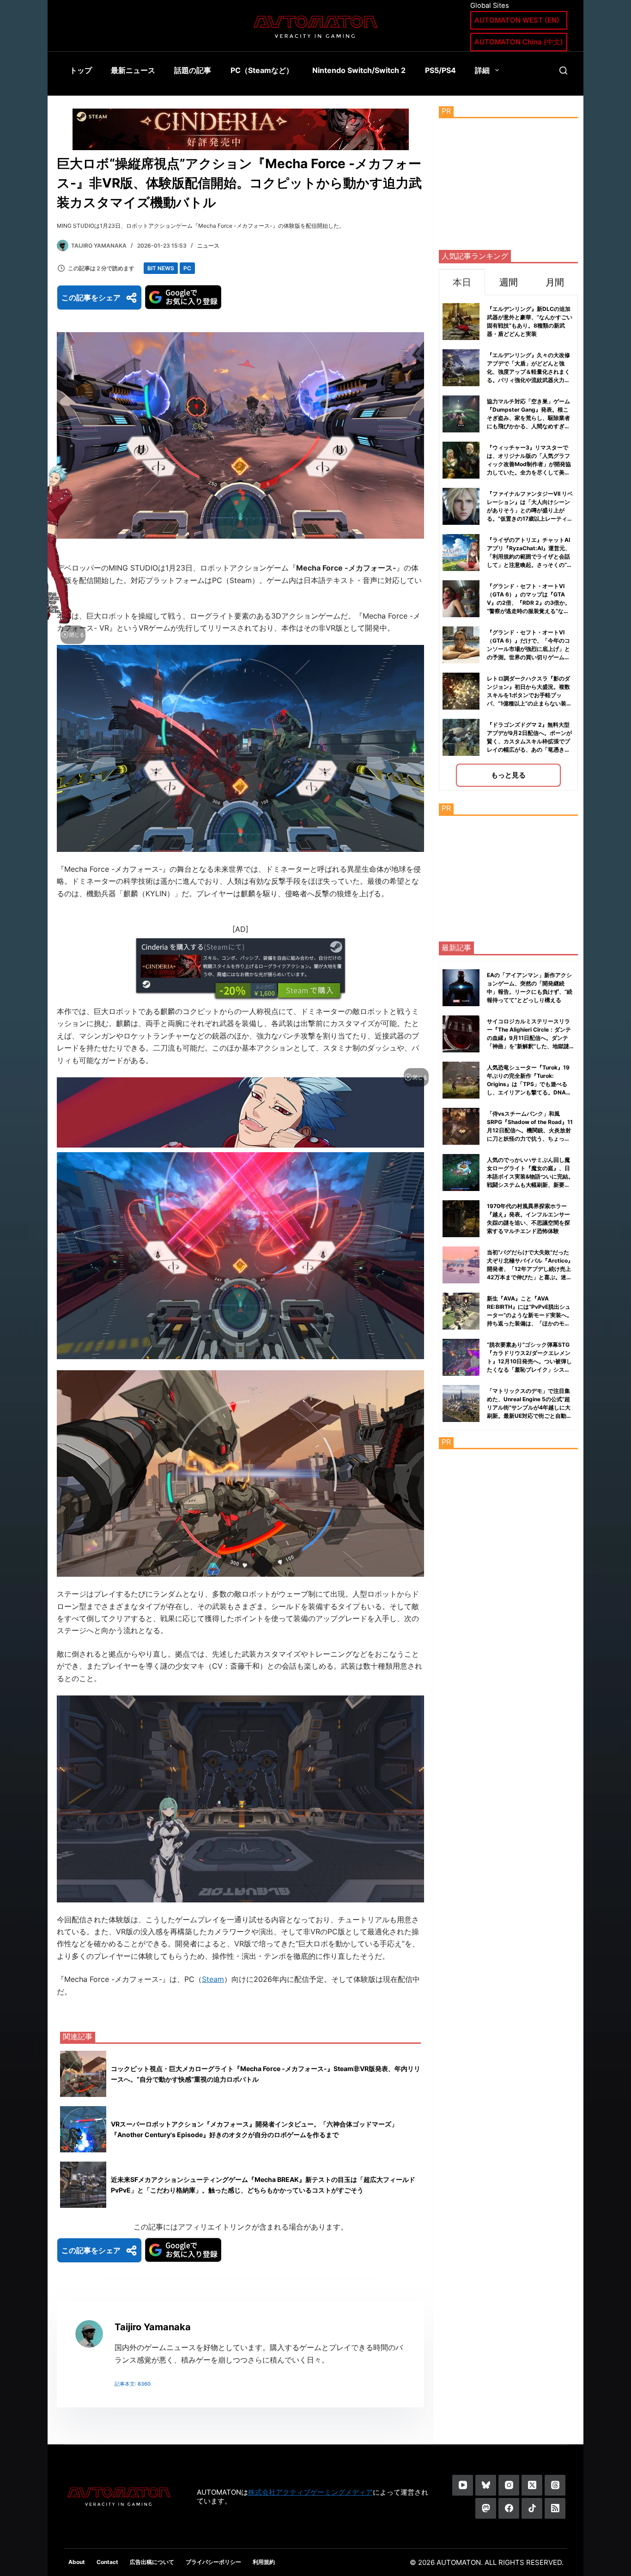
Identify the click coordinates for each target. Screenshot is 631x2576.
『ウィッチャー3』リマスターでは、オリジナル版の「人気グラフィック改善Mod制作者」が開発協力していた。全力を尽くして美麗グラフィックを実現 (529, 464)
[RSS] (555, 2508)
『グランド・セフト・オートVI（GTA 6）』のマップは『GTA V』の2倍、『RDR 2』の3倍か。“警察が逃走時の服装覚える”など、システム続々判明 (529, 603)
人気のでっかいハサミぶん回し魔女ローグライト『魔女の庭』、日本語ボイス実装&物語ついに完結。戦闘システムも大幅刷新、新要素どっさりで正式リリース (530, 1176)
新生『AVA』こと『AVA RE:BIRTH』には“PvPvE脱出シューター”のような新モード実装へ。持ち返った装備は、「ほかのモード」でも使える (530, 1315)
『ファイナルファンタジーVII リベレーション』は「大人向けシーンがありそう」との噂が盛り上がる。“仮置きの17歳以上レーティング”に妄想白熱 (530, 510)
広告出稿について (152, 2562)
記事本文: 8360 (133, 2384)
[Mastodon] (486, 2508)
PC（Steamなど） (262, 70)
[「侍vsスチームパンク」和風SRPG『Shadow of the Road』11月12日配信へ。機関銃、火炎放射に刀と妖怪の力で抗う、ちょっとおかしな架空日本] (461, 1126)
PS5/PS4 (440, 70)
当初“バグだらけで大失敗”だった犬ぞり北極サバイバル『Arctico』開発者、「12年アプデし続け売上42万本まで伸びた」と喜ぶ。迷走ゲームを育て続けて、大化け (530, 1269)
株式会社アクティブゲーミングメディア (310, 2492)
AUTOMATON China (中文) (519, 42)
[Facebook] (509, 2508)
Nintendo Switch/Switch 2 (359, 70)
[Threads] (555, 2485)
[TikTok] (532, 2508)
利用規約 (264, 2562)
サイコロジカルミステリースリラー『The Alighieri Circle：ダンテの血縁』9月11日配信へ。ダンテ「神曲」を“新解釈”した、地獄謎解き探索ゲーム (529, 1038)
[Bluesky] (486, 2485)
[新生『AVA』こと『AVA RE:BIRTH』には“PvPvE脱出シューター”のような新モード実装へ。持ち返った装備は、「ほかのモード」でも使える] (461, 1311)
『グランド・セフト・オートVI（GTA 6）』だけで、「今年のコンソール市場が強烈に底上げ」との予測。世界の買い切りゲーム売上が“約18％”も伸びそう (528, 649)
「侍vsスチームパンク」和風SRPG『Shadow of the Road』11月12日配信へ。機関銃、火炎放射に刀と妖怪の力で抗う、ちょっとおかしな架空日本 (530, 1130)
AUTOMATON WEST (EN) (517, 20)
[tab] (462, 282)
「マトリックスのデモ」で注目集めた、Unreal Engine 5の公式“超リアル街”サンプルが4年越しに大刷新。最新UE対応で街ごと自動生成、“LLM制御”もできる (529, 1407)
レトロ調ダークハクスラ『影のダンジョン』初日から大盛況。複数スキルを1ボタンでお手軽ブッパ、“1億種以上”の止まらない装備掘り (529, 695)
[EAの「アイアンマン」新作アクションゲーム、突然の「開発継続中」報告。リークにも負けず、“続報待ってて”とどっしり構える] (461, 988)
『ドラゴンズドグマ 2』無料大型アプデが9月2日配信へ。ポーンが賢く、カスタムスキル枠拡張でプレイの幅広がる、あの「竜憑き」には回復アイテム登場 (529, 741)
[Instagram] (509, 2485)
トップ (81, 70)
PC (187, 268)
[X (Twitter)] (532, 2485)
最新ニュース (133, 70)
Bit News (161, 268)
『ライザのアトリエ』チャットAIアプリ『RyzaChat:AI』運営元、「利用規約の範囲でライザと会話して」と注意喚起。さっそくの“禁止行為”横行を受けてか (530, 556)
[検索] (563, 70)
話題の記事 (193, 70)
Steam (213, 1979)
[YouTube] (463, 2485)
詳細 (482, 70)
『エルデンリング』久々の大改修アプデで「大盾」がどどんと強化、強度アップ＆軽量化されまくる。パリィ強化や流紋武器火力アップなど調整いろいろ (528, 372)
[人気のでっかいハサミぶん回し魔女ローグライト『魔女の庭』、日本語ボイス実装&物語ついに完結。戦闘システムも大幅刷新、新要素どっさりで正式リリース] (461, 1173)
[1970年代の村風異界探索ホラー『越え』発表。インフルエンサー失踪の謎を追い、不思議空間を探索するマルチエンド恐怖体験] (461, 1219)
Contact (107, 2562)
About (77, 2562)
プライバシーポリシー (213, 2562)
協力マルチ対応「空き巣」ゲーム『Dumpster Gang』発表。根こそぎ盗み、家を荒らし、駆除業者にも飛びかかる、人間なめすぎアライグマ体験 (528, 418)
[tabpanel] (508, 543)
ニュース (208, 246)
